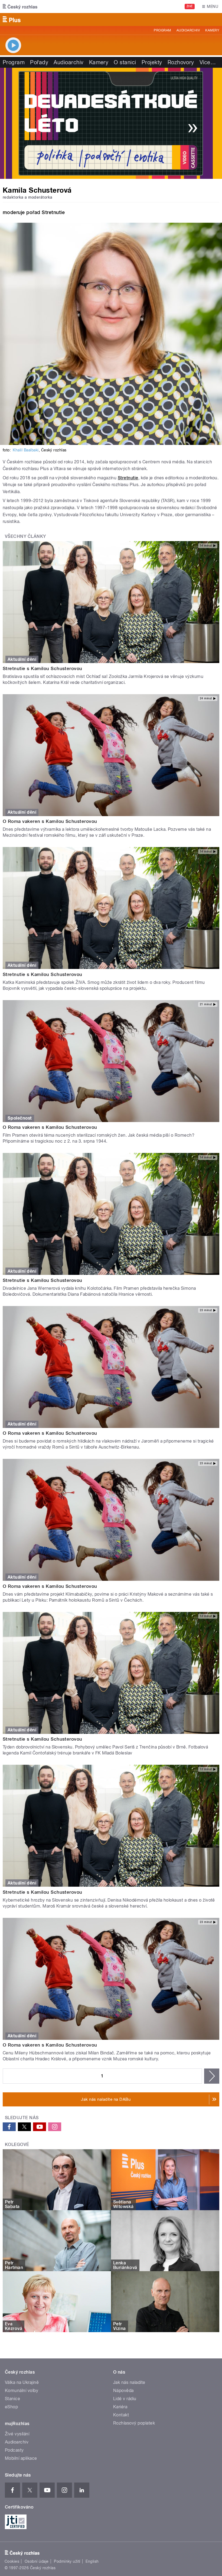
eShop (11, 2407)
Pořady (39, 62)
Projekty (152, 62)
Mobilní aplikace (21, 2458)
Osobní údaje (37, 2561)
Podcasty (14, 2450)
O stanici (125, 62)
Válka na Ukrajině (22, 2382)
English (92, 2561)
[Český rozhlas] (20, 7)
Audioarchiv (188, 30)
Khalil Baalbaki (26, 450)
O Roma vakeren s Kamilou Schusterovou (50, 821)
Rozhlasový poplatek (134, 2423)
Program (162, 30)
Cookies (12, 2561)
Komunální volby (22, 2391)
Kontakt (121, 2415)
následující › (212, 2076)
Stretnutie (128, 478)
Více (208, 62)
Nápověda (123, 2391)
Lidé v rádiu (125, 2399)
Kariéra (120, 2407)
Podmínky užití (67, 2561)
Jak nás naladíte (129, 2382)
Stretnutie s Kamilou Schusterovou (43, 668)
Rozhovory (181, 62)
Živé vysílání (17, 2434)
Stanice (12, 2399)
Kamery (212, 30)
